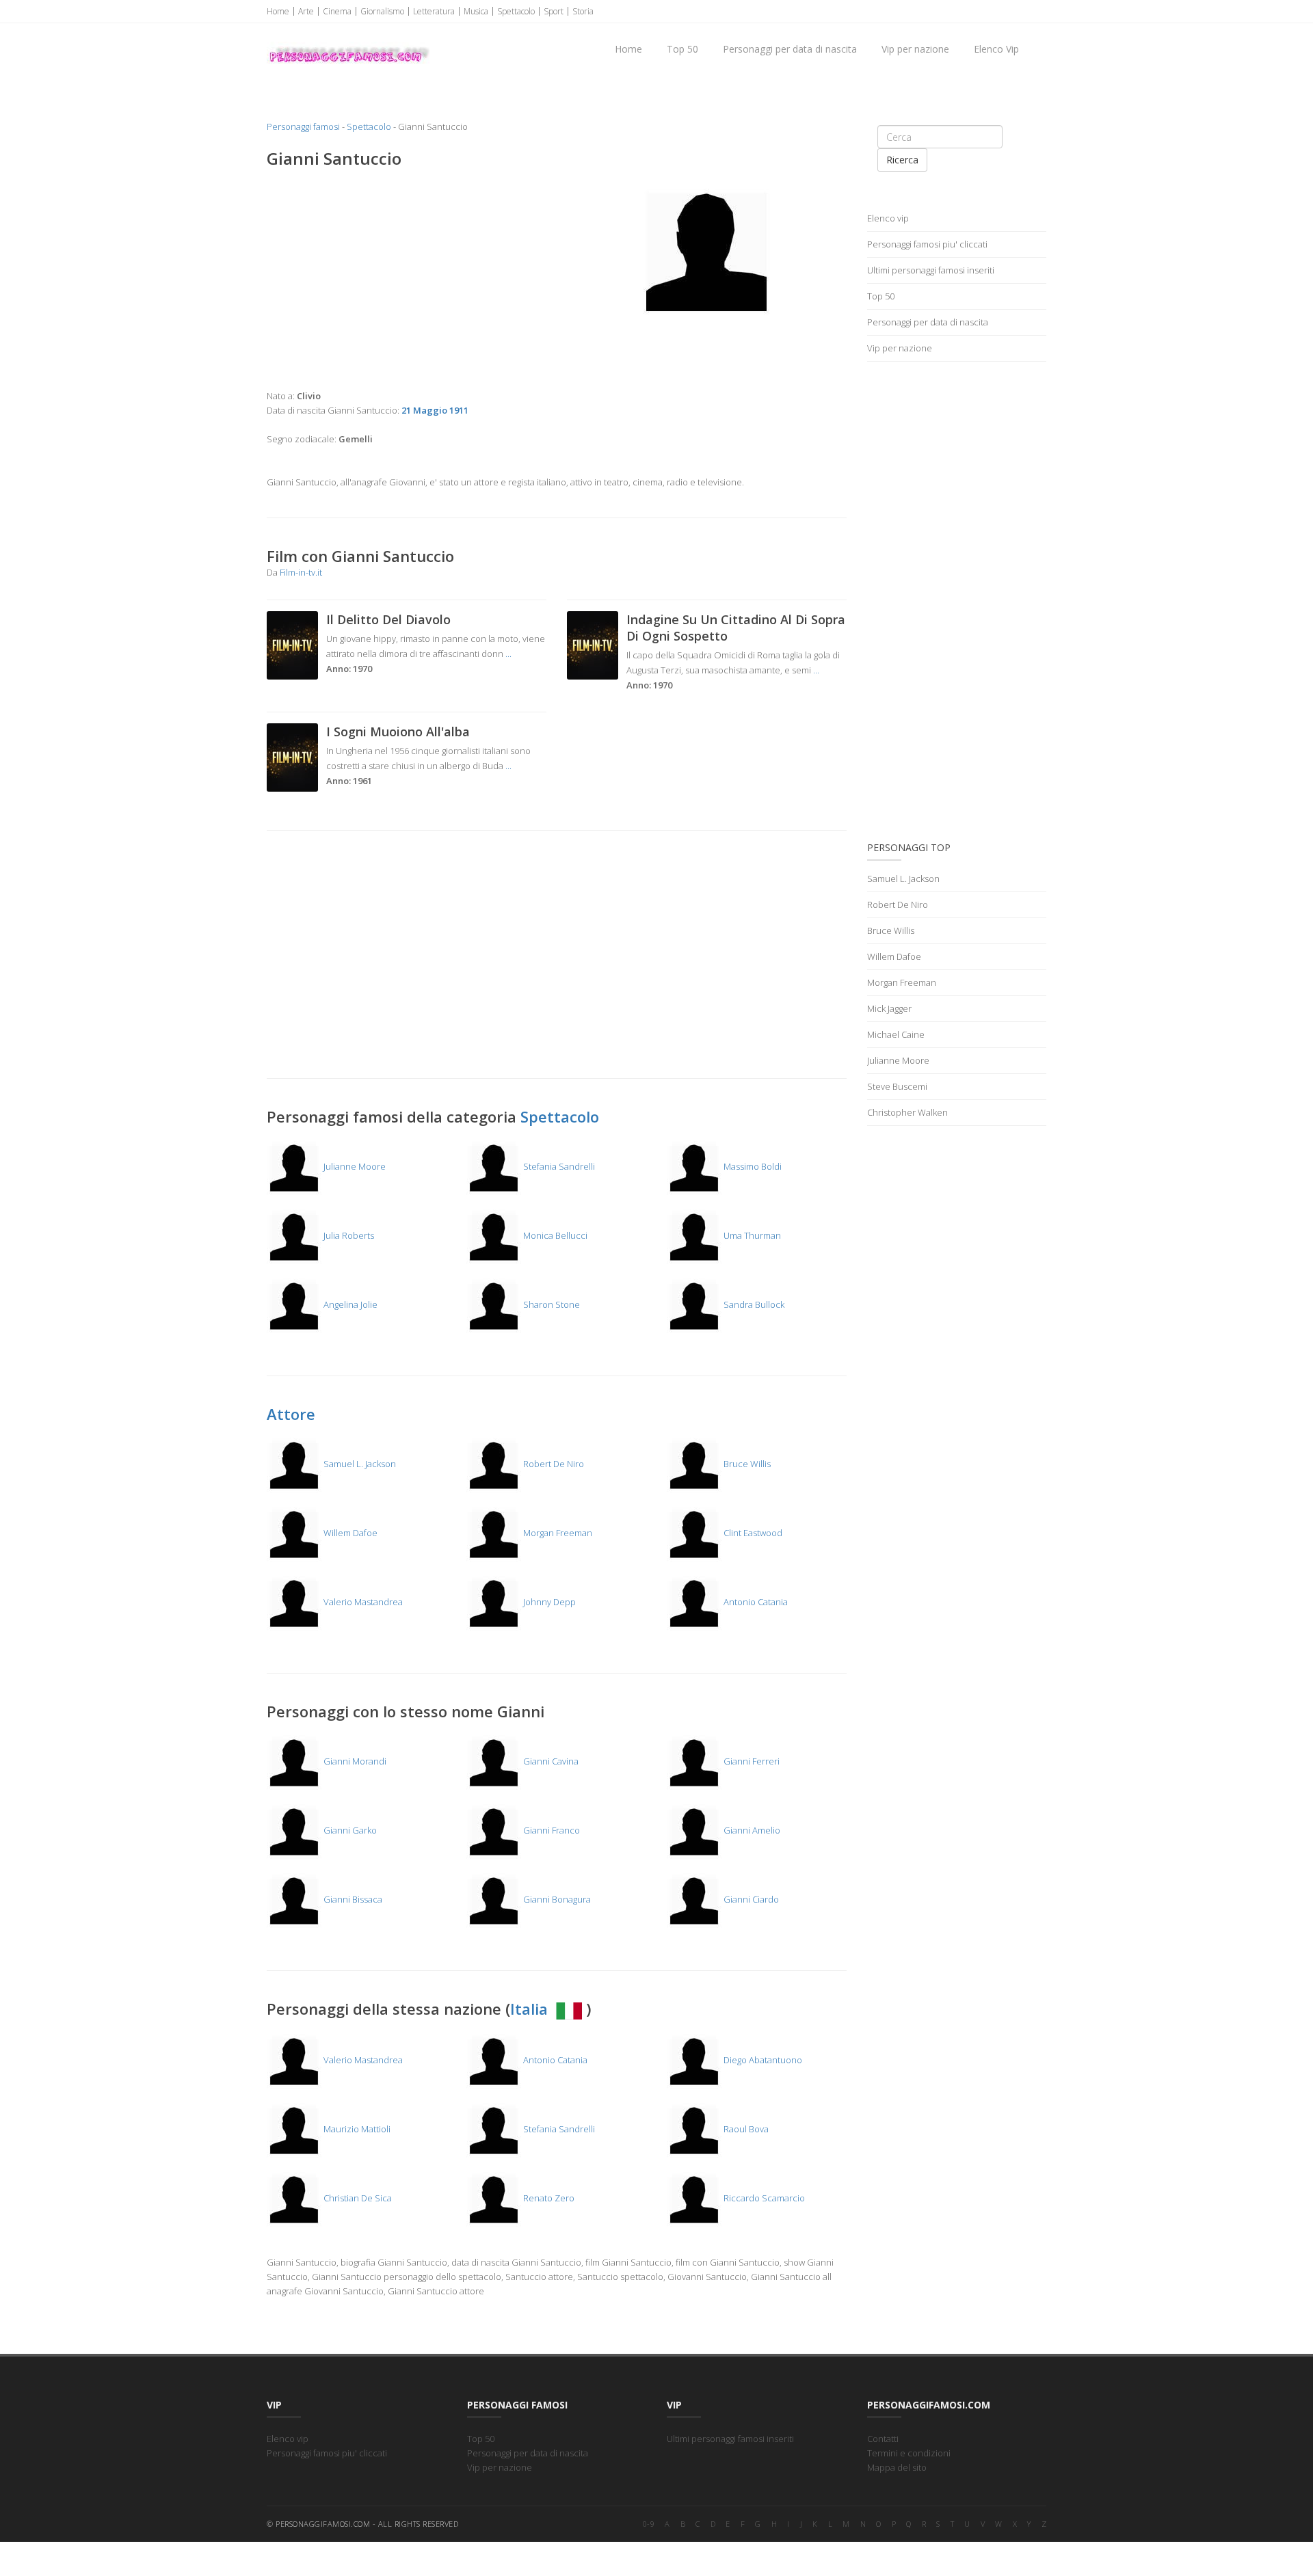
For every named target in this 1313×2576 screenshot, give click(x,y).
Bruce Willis (746, 1464)
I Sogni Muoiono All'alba (398, 732)
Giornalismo (382, 11)
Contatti (883, 2439)
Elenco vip (888, 218)
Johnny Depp (548, 1602)
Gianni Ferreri (751, 1761)
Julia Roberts (348, 1235)
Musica (476, 11)
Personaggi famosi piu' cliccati (927, 244)
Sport (554, 11)
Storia (583, 11)
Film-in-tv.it (301, 572)
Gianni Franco (551, 1830)
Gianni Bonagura (556, 1899)
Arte (306, 11)
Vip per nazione (915, 49)
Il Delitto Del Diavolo (388, 619)
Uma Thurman (751, 1235)
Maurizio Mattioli (356, 2129)
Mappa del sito (897, 2467)
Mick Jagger (889, 1008)
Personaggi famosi (303, 126)
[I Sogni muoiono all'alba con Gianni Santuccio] (292, 756)
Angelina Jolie (349, 1304)
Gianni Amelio (751, 1830)
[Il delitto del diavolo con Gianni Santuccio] (292, 644)
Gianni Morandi (354, 1761)
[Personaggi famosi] (348, 42)
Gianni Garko (349, 1830)
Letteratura (434, 11)
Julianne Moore (354, 1166)
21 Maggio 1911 (435, 410)
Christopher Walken (907, 1112)
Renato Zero (548, 2198)
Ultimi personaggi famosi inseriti (931, 270)
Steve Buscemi (897, 1086)
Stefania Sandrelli (558, 1166)
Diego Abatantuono (762, 2060)
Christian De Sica (357, 2198)
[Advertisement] (407, 279)
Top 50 (682, 49)
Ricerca (902, 160)
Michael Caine (896, 1034)
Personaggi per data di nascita (790, 49)
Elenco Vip (996, 49)
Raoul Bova (745, 2129)
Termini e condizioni (909, 2453)
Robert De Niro (553, 1464)
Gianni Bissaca (352, 1899)
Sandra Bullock (753, 1304)
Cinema (337, 11)
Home (278, 11)
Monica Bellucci (554, 1235)
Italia (531, 2009)
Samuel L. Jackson (359, 1464)
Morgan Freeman (557, 1533)
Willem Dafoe (349, 1533)
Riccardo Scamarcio (763, 2198)
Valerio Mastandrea (362, 1602)
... (508, 654)
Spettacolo (516, 11)
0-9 (649, 2524)
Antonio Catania (755, 1602)
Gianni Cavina (550, 1761)
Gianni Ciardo (750, 1899)
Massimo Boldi (752, 1166)
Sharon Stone (551, 1304)
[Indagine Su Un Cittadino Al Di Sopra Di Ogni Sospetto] (593, 644)
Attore (291, 1414)
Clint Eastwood (752, 1533)
